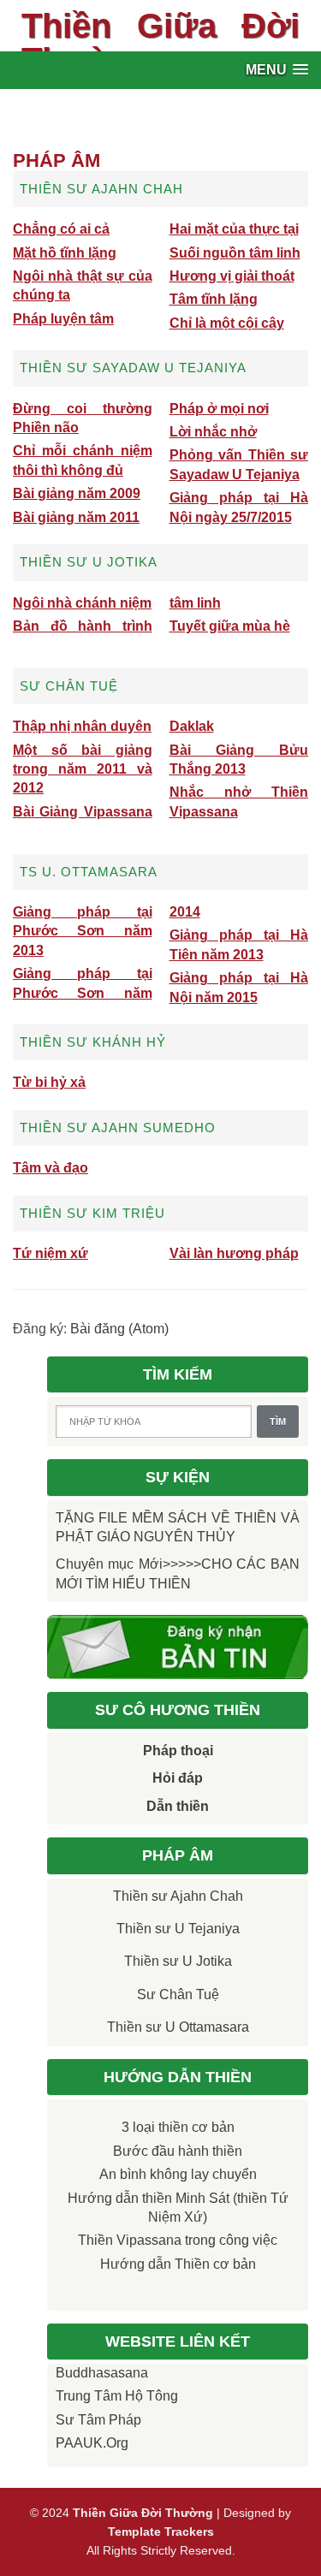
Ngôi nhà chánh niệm (82, 603)
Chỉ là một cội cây (227, 323)
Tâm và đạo (51, 1168)
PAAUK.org (92, 2443)
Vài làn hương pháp (234, 1253)
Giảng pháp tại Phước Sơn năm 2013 (83, 931)
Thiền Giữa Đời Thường (160, 43)
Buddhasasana (102, 2373)
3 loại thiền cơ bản (178, 2127)
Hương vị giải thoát (232, 276)
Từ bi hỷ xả (49, 1082)
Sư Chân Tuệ (178, 1994)
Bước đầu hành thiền (178, 2151)
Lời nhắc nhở (213, 432)
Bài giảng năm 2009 (77, 493)
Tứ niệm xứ (51, 1253)
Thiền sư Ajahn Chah (178, 1896)
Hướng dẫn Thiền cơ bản (178, 2264)
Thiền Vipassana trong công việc (178, 2240)
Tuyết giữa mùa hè (230, 626)
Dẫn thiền (178, 1806)
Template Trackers (161, 2531)
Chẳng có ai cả (61, 229)
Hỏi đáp (178, 1778)
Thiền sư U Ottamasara (178, 2027)
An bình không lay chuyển (178, 2174)
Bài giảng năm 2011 (76, 517)
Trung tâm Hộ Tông (117, 2396)
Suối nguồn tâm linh (235, 253)
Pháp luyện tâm (63, 319)
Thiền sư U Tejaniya (178, 1929)
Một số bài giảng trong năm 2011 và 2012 (83, 769)
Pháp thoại (178, 1751)
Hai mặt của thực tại (234, 229)
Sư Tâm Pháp (98, 2420)
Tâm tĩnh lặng (214, 299)
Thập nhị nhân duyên (82, 726)
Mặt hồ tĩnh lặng (65, 253)
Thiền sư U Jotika (178, 1961)
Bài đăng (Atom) (119, 1329)
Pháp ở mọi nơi (219, 409)
